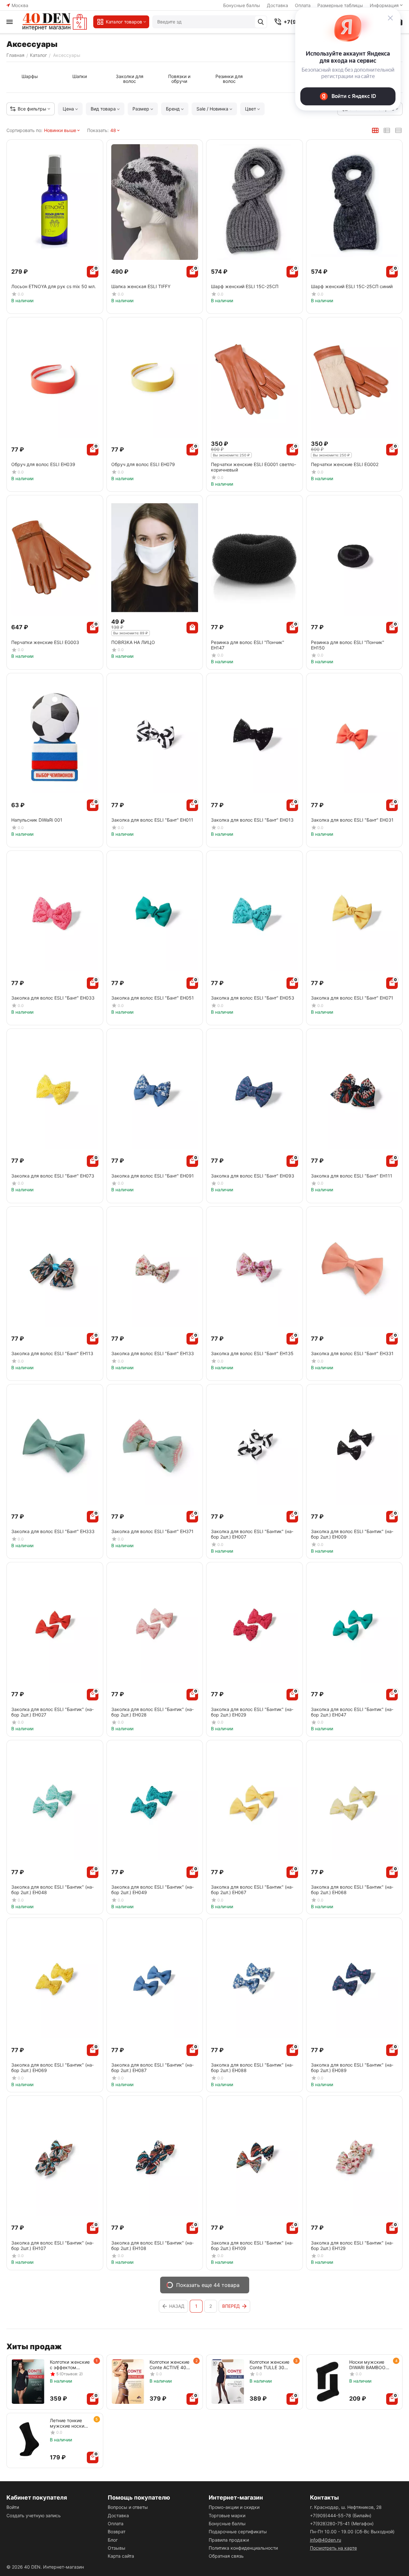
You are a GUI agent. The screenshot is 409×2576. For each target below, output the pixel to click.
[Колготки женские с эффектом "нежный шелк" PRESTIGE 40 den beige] (28, 2382)
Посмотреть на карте (333, 2548)
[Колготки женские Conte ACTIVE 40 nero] (128, 2382)
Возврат (117, 2532)
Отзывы (117, 2548)
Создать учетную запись (34, 2515)
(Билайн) (341, 2515)
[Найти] (261, 22)
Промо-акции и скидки (234, 2507)
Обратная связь (226, 2556)
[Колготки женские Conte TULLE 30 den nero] (228, 2382)
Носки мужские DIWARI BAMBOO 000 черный (367, 2365)
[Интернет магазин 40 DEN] (55, 22)
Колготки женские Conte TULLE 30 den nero (269, 2365)
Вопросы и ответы (128, 2507)
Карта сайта (121, 2556)
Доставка (277, 5)
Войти (13, 2507)
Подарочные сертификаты (238, 2532)
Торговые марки (227, 2515)
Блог (113, 2540)
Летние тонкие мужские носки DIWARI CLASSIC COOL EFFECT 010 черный (70, 2423)
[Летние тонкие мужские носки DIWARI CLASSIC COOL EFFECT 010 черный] (28, 2440)
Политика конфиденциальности (243, 2548)
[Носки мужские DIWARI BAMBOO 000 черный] (328, 2382)
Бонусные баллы (242, 5)
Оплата (116, 2523)
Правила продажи (229, 2540)
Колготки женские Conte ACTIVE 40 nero (169, 2365)
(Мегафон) (342, 2523)
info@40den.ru (326, 2540)
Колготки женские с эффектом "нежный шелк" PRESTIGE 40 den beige (70, 2365)
